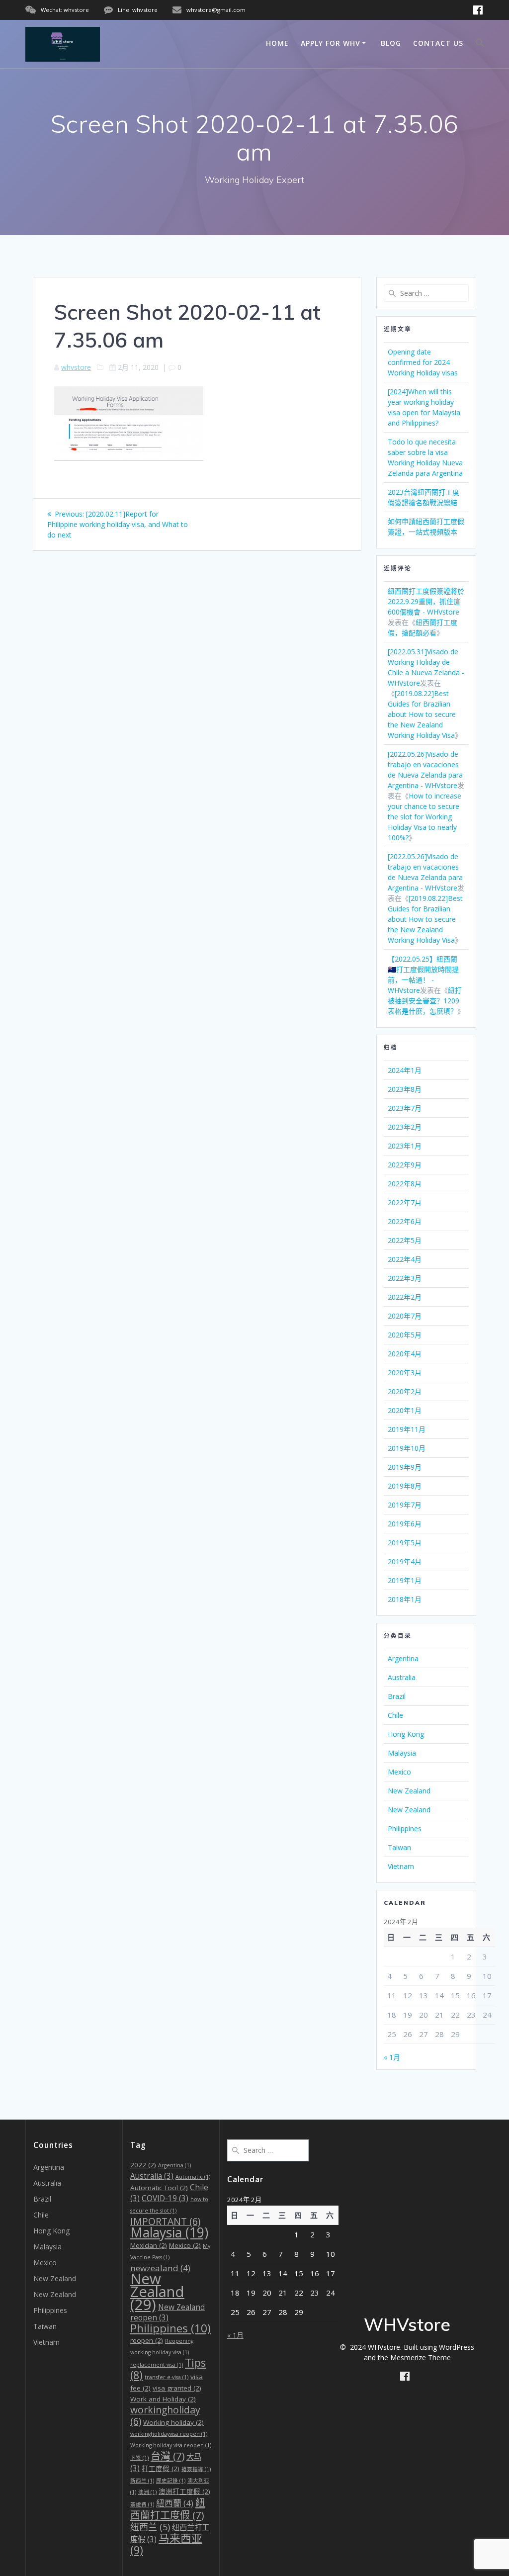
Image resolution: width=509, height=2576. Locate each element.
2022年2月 (405, 1297)
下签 (139, 2458)
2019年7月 (405, 1505)
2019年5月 (405, 1543)
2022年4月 (405, 1259)
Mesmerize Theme (421, 2357)
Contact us (438, 43)
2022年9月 (405, 1165)
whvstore (76, 367)
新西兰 (142, 2481)
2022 (143, 2165)
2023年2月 (405, 1127)
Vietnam (401, 1866)
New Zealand (409, 1791)
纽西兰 (150, 2527)
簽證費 (142, 2504)
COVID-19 (165, 2198)
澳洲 (147, 2492)
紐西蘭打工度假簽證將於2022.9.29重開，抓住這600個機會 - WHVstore (426, 601)
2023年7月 (405, 1108)
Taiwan (399, 1847)
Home (277, 43)
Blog (391, 43)
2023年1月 (405, 1146)
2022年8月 (405, 1184)
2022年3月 (405, 1278)
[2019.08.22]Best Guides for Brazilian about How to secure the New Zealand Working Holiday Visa (422, 714)
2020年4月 (405, 1354)
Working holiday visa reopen (171, 2445)
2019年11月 (407, 1429)
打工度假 (161, 2469)
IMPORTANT (165, 2221)
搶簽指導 (196, 2469)
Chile (395, 1715)
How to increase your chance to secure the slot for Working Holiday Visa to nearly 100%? (424, 817)
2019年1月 (405, 1580)
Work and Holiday (163, 2399)
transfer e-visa (167, 2377)
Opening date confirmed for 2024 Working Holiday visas (423, 362)
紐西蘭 (175, 2503)
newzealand (160, 2268)
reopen (147, 2340)
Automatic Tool (159, 2188)
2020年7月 (405, 1316)
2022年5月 (405, 1240)
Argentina (403, 1658)
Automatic (193, 2177)
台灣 (168, 2456)
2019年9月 (405, 1467)
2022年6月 (405, 1221)
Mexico (399, 1772)
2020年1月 (405, 1410)
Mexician (149, 2245)
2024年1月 (405, 1070)
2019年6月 (405, 1524)
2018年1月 (405, 1599)
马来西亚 (166, 2544)
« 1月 (392, 2057)
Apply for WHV (331, 43)
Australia (402, 1677)
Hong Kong (406, 1734)
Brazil (397, 1696)
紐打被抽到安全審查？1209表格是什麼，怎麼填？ (425, 1001)
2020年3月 (405, 1373)
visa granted (177, 2388)
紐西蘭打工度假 (168, 2509)
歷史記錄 (171, 2481)
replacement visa (157, 2365)
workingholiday (165, 2415)
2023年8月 (405, 1089)
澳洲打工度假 (184, 2491)
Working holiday (173, 2422)
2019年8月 (405, 1486)
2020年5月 (405, 1335)
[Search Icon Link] (480, 44)
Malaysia (402, 1753)
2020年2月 (405, 1391)
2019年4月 (405, 1561)
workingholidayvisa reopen (169, 2434)
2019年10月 (407, 1448)
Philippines (405, 1828)
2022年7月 (405, 1202)
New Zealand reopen (168, 2312)
